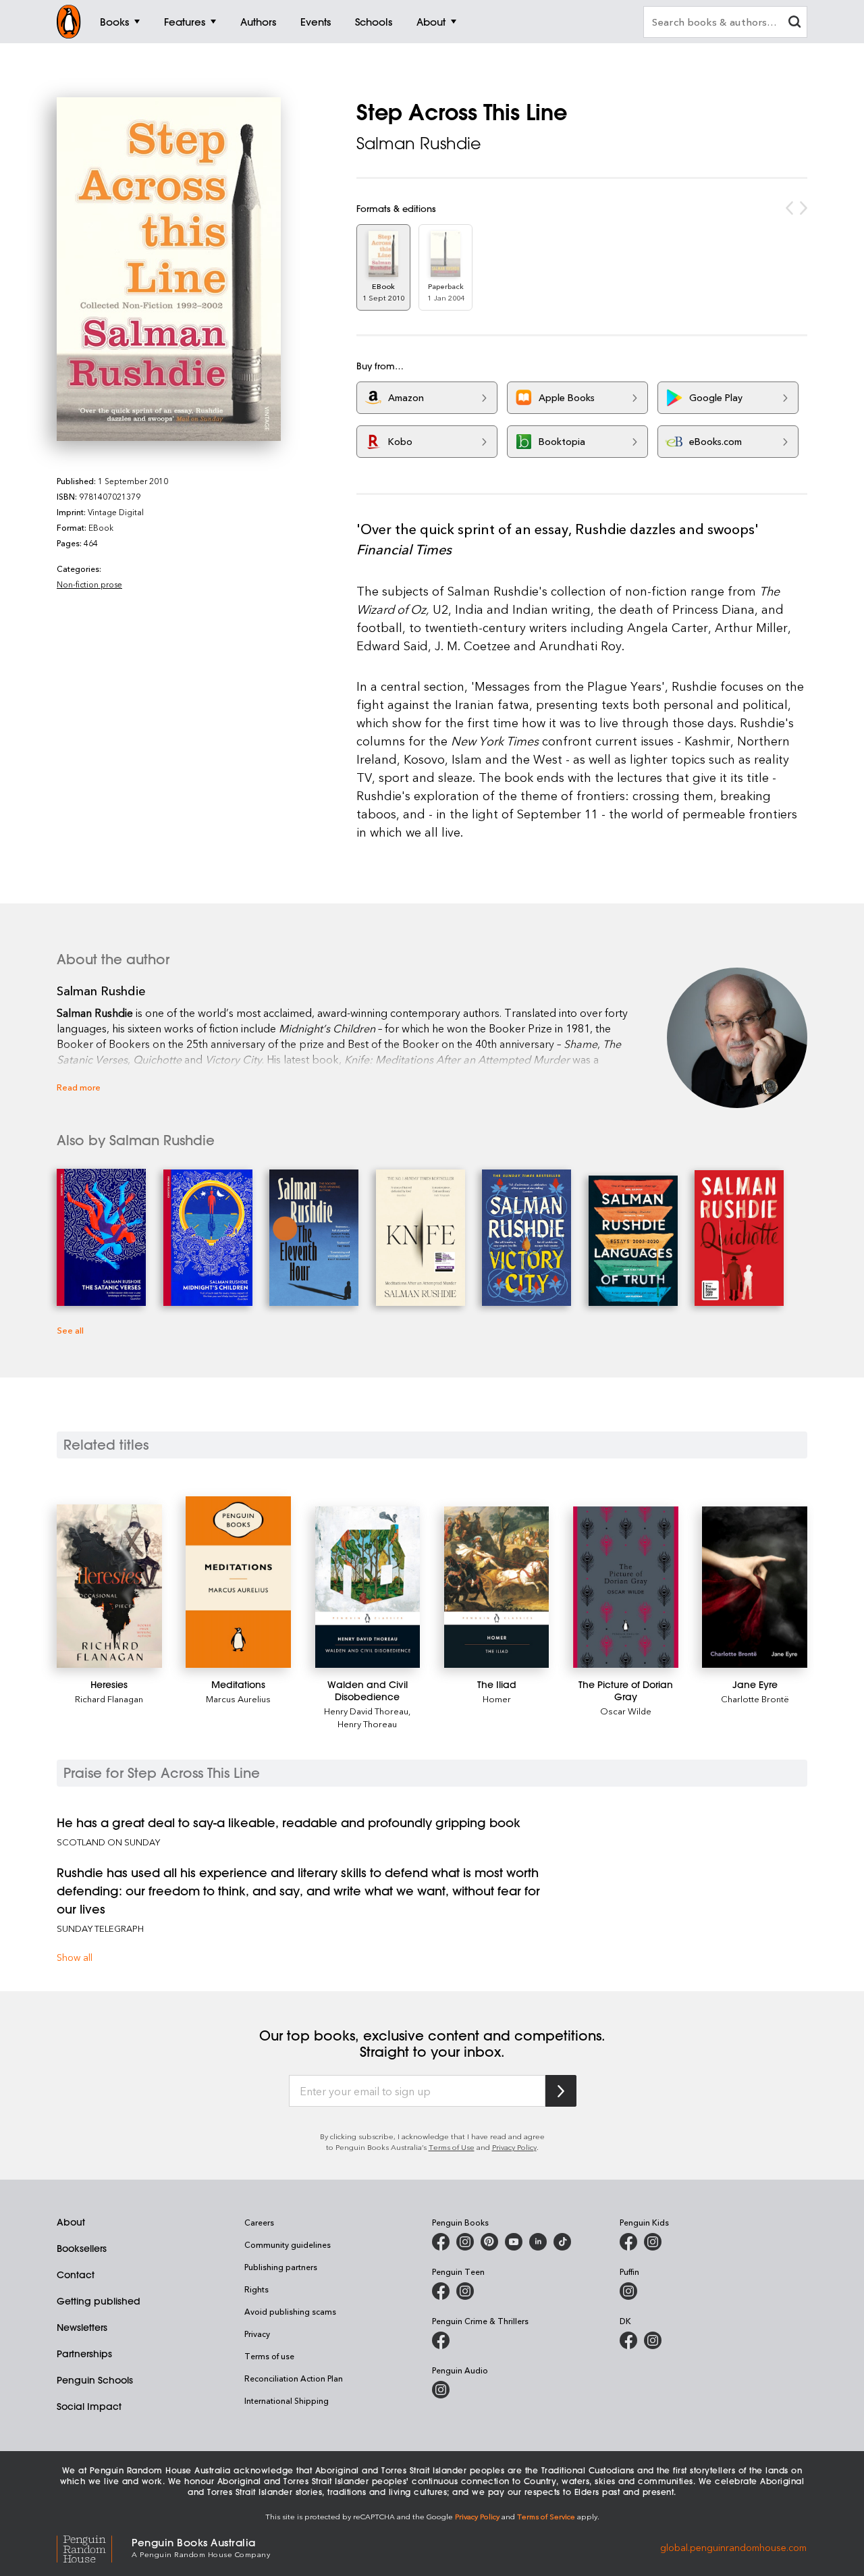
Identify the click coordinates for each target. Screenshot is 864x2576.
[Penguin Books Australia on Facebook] (441, 2242)
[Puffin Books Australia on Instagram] (628, 2291)
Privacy (257, 2334)
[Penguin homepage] (69, 22)
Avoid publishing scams (290, 2311)
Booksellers (82, 2249)
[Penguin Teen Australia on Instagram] (465, 2291)
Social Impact (89, 2407)
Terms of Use (452, 2147)
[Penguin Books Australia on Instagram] (465, 2242)
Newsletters (82, 2328)
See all (70, 1330)
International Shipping (287, 2400)
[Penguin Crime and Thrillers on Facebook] (441, 2340)
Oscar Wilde (626, 1711)
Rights (256, 2289)
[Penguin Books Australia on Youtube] (514, 2242)
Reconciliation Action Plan (294, 2378)
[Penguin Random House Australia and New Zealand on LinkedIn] (538, 2242)
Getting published (99, 2301)
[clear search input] (794, 23)
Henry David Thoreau (366, 1711)
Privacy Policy (514, 2147)
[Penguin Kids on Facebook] (628, 2242)
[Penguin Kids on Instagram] (653, 2242)
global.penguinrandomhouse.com (733, 2547)
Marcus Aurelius (238, 1699)
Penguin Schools (95, 2380)
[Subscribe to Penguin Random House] (561, 2091)
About (71, 2222)
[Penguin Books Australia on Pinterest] (489, 2242)
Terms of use (269, 2356)
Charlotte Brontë (755, 1699)
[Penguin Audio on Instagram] (441, 2390)
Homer (497, 1699)
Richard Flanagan (109, 1699)
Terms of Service (546, 2516)
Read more (79, 1087)
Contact (76, 2275)
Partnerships (84, 2354)
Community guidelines (288, 2244)
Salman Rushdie (419, 143)
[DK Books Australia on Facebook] (628, 2340)
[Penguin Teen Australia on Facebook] (441, 2291)
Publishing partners (281, 2267)
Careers (259, 2222)
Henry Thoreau (367, 1724)
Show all (75, 1957)
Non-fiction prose (89, 584)
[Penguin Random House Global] (94, 2547)
